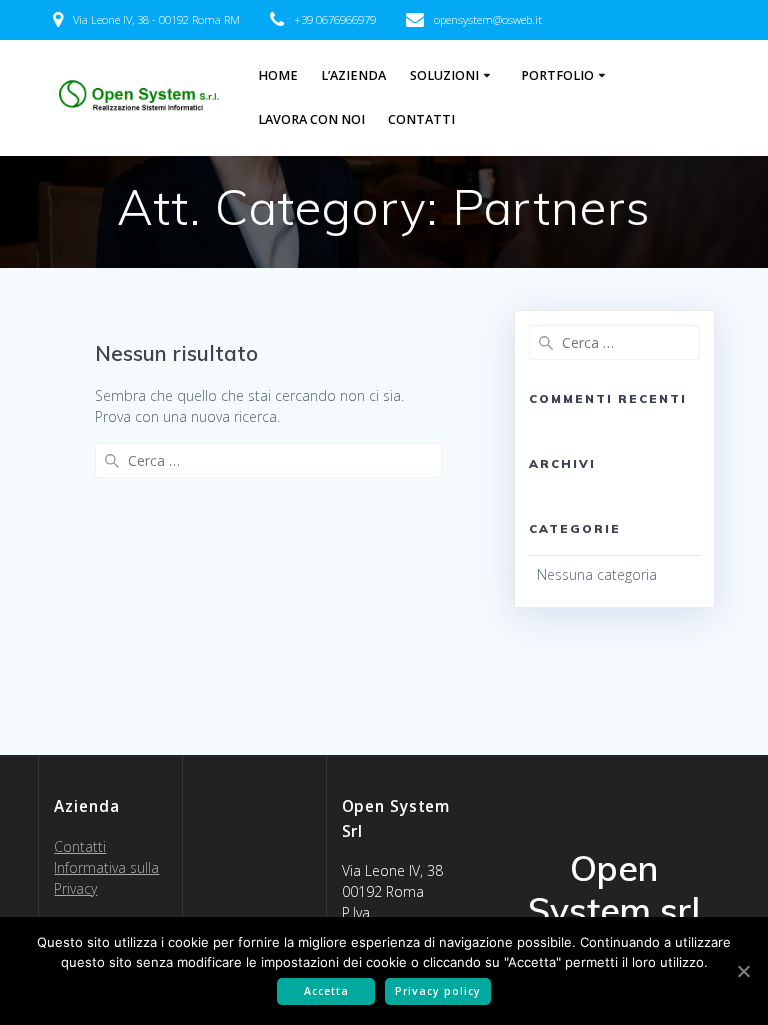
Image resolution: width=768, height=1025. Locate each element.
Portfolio (557, 75)
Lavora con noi (311, 119)
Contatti (421, 119)
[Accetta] (743, 971)
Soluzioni (444, 75)
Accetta (326, 991)
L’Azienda (353, 75)
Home (278, 75)
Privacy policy (438, 991)
